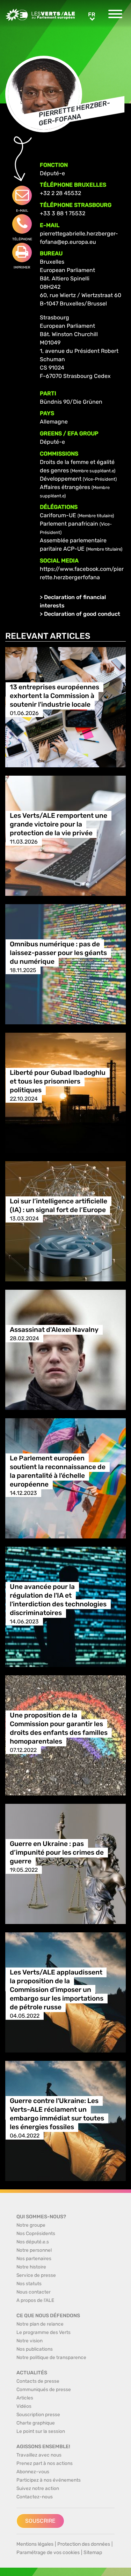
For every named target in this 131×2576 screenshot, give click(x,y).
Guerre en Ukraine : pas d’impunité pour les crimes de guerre (57, 1852)
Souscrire (40, 2521)
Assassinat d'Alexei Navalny (54, 1330)
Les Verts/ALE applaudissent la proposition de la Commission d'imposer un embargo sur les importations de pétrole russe (57, 1990)
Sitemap (93, 2552)
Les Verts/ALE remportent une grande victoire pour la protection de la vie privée (59, 824)
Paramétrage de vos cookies (48, 2552)
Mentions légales (35, 2544)
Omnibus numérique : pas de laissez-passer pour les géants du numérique (58, 953)
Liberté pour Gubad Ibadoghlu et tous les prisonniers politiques (58, 1081)
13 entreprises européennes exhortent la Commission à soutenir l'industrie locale (54, 696)
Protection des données (84, 2544)
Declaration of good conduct (82, 614)
